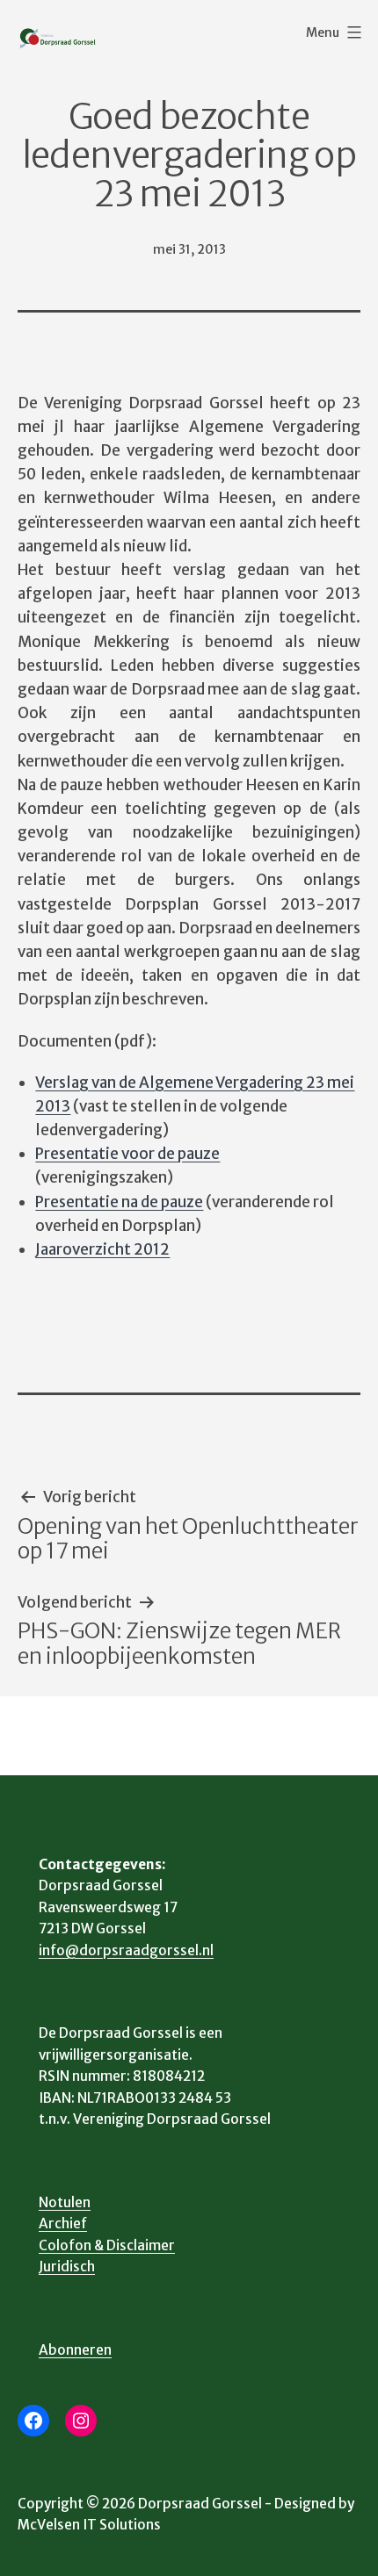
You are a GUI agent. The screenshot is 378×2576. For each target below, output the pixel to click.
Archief (63, 2223)
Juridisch (67, 2267)
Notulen (65, 2202)
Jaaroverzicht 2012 (102, 1249)
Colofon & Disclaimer (107, 2245)
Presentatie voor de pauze (127, 1154)
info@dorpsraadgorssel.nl (126, 1950)
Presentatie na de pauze (119, 1202)
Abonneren (75, 2350)
